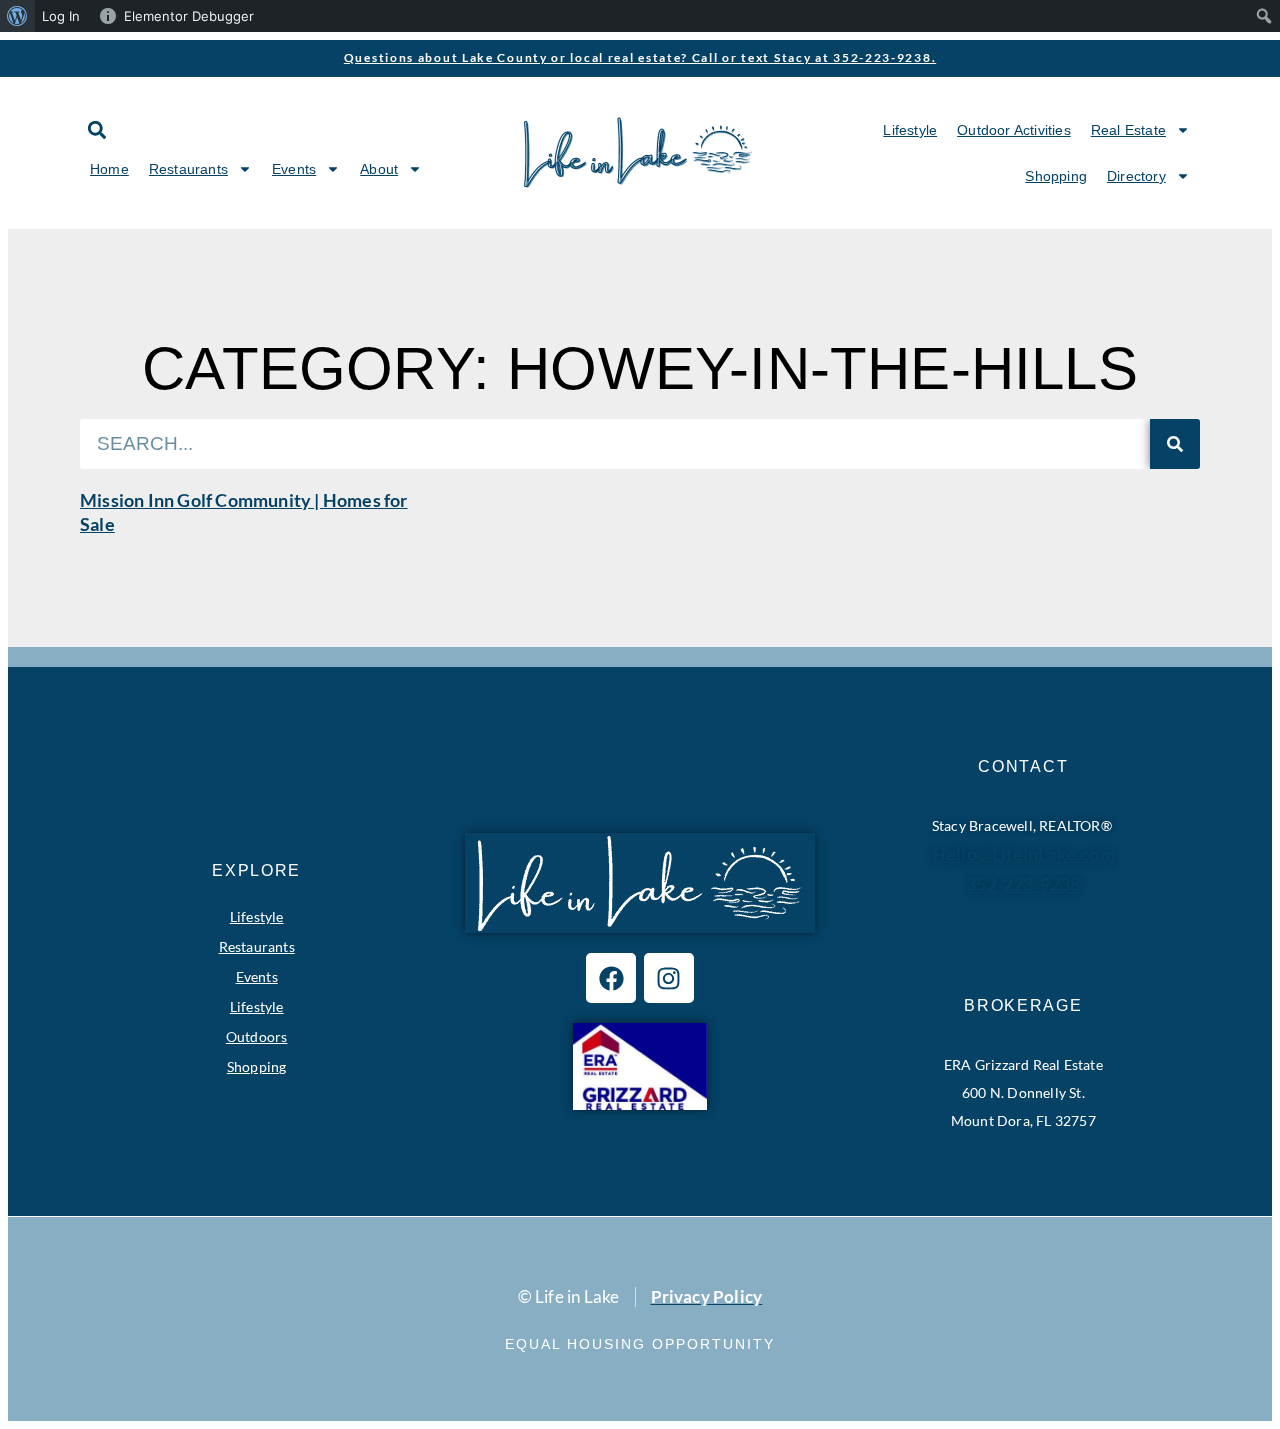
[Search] (1175, 444)
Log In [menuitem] (61, 16)
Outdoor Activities (1014, 130)
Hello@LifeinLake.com (1023, 854)
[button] (96, 129)
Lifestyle (910, 130)
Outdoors (257, 1036)
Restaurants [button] (188, 169)
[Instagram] (669, 978)
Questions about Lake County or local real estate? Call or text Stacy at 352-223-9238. (640, 57)
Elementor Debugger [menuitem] (189, 16)
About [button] (379, 169)
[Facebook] (611, 978)
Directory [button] (1136, 176)
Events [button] (294, 169)
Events (257, 976)
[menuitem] (17, 16)
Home (109, 169)
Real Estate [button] (1128, 130)
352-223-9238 (1023, 884)
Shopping (1056, 176)
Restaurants (257, 946)
